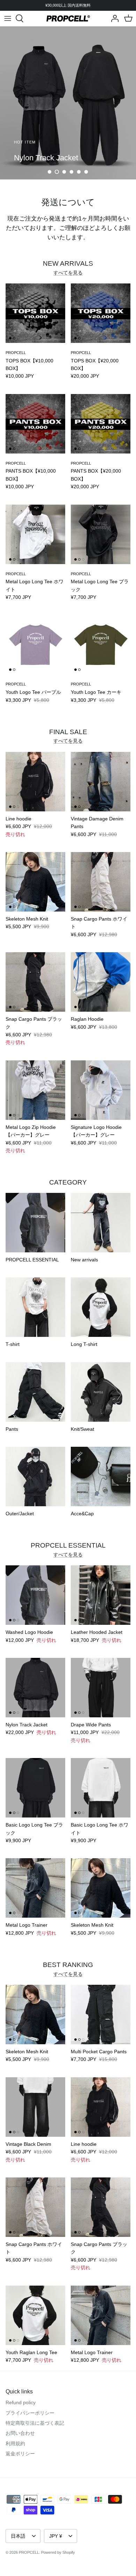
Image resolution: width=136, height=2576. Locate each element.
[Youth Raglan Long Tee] (35, 2315)
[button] (50, 172)
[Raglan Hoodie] (101, 982)
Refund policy (21, 2402)
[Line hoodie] (35, 782)
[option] (68, 103)
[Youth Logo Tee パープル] (35, 645)
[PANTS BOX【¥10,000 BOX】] (35, 424)
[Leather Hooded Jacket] (101, 1595)
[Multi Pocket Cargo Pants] (101, 2015)
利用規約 (15, 2443)
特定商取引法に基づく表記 (35, 2423)
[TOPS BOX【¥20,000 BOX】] (101, 313)
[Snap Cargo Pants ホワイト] (101, 882)
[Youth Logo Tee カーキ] (101, 645)
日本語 (18, 2536)
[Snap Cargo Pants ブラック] (35, 982)
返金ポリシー (20, 2454)
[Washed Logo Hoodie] (35, 1595)
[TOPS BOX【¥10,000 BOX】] (35, 313)
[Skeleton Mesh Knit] (35, 882)
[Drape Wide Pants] (101, 1688)
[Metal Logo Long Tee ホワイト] (35, 534)
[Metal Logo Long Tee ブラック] (101, 534)
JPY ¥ (56, 2536)
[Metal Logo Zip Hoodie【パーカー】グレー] (35, 1090)
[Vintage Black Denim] (35, 2107)
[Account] (113, 18)
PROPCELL (29, 2552)
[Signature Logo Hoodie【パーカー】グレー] (101, 1090)
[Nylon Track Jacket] (35, 1688)
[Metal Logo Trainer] (35, 1888)
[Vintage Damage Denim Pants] (101, 782)
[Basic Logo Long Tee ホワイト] (101, 1788)
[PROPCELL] (68, 18)
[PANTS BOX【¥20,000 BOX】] (101, 424)
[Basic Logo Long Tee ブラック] (35, 1788)
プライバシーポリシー (30, 2413)
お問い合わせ (20, 2433)
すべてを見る (68, 273)
